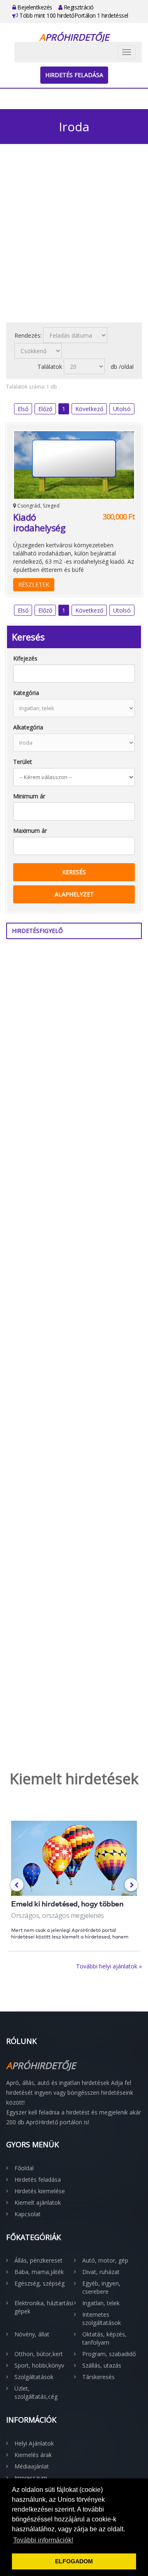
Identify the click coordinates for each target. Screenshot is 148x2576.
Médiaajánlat (32, 2466)
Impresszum (31, 2478)
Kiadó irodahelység (39, 522)
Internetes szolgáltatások (102, 2319)
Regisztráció (78, 7)
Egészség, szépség (39, 2283)
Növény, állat (32, 2334)
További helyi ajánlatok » (109, 1966)
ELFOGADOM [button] (74, 2561)
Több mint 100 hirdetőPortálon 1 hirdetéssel (73, 15)
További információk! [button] (43, 2540)
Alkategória (28, 727)
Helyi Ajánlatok (34, 2443)
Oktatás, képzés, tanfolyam (104, 2338)
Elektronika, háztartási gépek (44, 2307)
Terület (23, 762)
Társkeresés (98, 2377)
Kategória (26, 693)
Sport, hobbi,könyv (39, 2365)
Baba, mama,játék (39, 2272)
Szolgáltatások (34, 2377)
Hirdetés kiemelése (40, 2191)
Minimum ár (29, 796)
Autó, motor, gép (105, 2260)
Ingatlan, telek (101, 2303)
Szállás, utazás (102, 2365)
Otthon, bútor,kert (39, 2354)
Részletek (34, 584)
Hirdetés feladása (74, 75)
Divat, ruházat (101, 2272)
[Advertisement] (74, 238)
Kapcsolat (28, 2214)
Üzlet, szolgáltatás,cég (36, 2392)
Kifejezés (25, 658)
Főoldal (24, 2168)
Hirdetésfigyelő (37, 931)
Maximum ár (30, 831)
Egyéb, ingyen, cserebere (101, 2287)
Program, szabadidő (109, 2354)
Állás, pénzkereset (38, 2260)
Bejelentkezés (34, 7)
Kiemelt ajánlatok (38, 2202)
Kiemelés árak (33, 2455)
